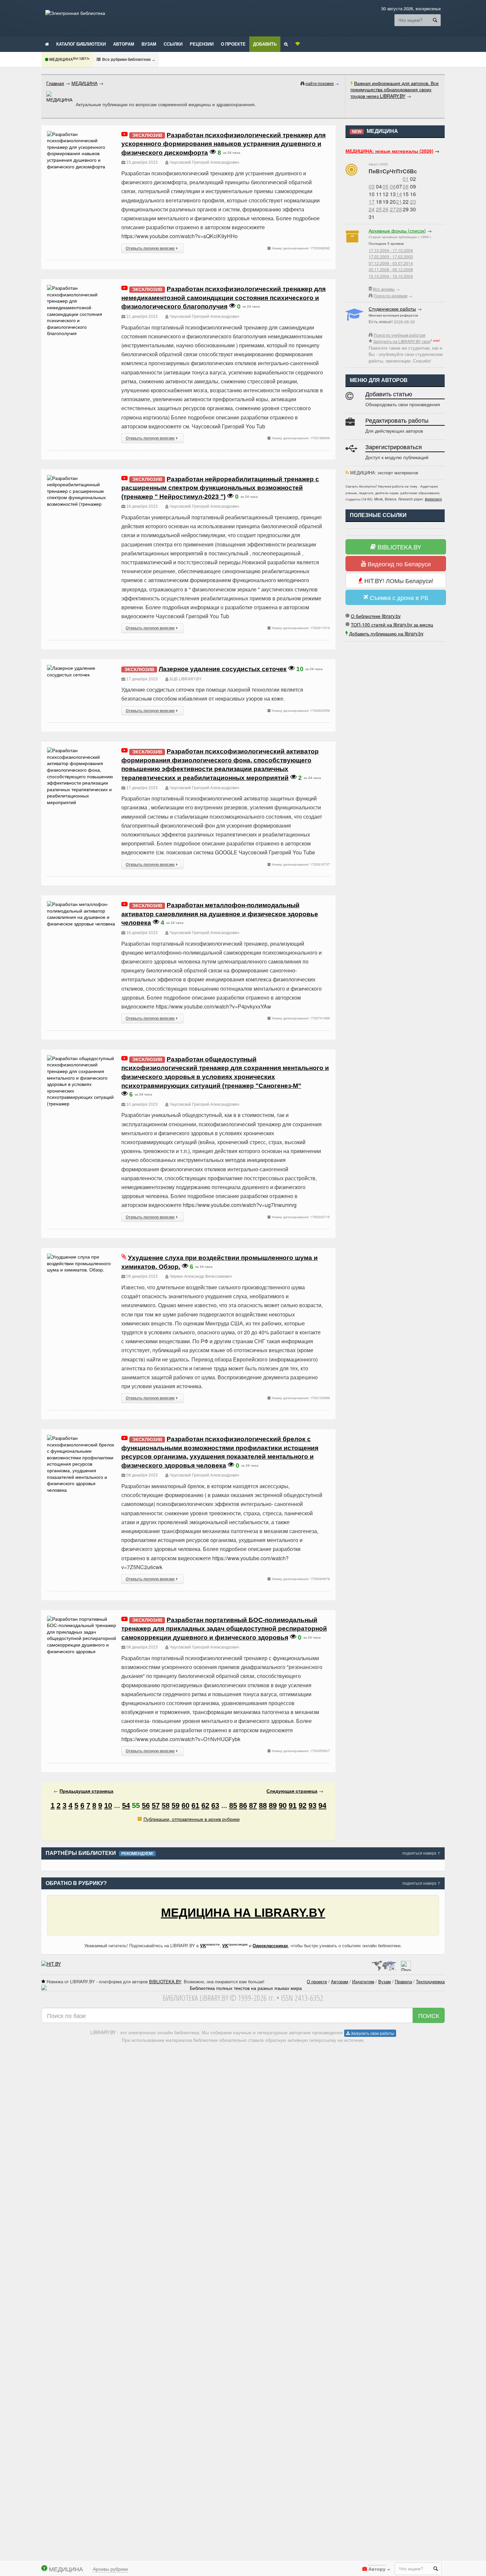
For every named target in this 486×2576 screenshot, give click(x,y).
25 (379, 209)
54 (126, 1805)
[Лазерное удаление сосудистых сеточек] (82, 668)
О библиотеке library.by (376, 616)
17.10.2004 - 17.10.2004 (391, 250)
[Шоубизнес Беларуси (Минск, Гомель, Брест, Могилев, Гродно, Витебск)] (51, 1964)
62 (205, 1805)
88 (263, 1805)
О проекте (233, 44)
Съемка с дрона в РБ (398, 597)
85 (233, 1805)
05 (385, 186)
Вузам (149, 44)
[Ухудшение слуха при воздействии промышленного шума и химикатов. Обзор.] (82, 1257)
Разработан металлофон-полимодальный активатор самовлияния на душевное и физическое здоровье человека (220, 914)
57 (156, 1805)
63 (215, 1805)
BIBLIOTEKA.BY (399, 547)
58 (166, 1805)
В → (128, 59)
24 (372, 209)
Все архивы (384, 289)
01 (406, 179)
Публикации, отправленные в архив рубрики (192, 1819)
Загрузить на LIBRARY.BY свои (402, 341)
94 (322, 1805)
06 (393, 186)
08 (406, 186)
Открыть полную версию (150, 248)
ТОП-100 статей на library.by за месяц (392, 624)
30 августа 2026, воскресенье (411, 8)
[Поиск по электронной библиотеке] (286, 44)
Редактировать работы (397, 421)
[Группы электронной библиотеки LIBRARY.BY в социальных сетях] (298, 44)
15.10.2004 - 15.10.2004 (391, 276)
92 (303, 1805)
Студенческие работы (392, 309)
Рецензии (202, 44)
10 (108, 1805)
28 (399, 209)
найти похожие (320, 83)
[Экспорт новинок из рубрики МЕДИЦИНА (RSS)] (347, 472)
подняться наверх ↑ (421, 1853)
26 (385, 209)
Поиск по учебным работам (399, 335)
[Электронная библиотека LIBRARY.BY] (75, 13)
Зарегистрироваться (394, 447)
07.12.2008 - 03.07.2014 (391, 263)
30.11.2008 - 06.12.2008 (391, 269)
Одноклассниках (270, 1945)
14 (399, 194)
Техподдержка (430, 1981)
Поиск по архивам (390, 296)
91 (293, 1805)
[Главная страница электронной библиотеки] (47, 44)
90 (283, 1805)
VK (203, 1945)
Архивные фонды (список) (397, 231)
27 (393, 209)
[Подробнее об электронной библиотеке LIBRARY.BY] (406, 1964)
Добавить (265, 44)
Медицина (69, 60)
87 (253, 1805)
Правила (403, 1981)
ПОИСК (429, 2015)
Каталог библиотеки (81, 44)
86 (243, 1805)
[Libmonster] (384, 1964)
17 (372, 202)
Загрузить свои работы (372, 2033)
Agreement (433, 499)
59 (176, 1805)
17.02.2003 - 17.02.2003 (391, 257)
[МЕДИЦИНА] (59, 97)
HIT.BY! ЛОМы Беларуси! (398, 580)
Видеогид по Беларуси (398, 564)
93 (312, 1805)
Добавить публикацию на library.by (386, 633)
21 (399, 202)
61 (195, 1805)
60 (185, 1805)
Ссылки (173, 44)
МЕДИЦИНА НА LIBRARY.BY (243, 1913)
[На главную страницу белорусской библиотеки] (243, 1988)
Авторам (124, 44)
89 (273, 1805)
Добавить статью (389, 394)
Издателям (363, 1981)
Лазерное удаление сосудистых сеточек (223, 669)
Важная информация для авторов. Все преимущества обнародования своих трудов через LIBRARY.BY (395, 89)
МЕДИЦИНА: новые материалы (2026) (389, 151)
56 (146, 1805)
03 (372, 186)
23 (413, 202)
